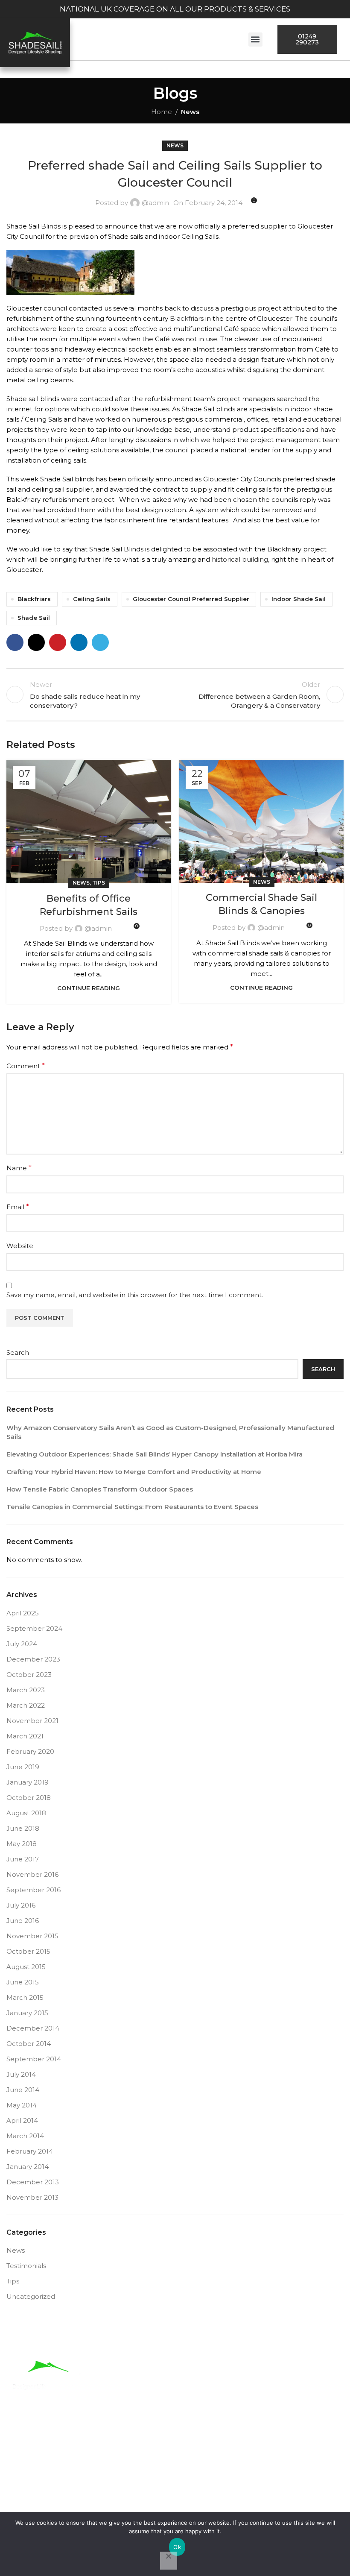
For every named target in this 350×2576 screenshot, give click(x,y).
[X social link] (36, 642)
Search (18, 1352)
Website (20, 1246)
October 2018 (29, 1798)
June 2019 (23, 1767)
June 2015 (23, 1982)
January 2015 (27, 2013)
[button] (255, 40)
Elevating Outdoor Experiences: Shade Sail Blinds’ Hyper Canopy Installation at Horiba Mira (155, 1454)
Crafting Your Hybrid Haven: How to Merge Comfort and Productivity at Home (134, 1472)
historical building (240, 559)
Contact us (220, 2492)
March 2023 (26, 1690)
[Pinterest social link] (58, 642)
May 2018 (22, 1844)
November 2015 (32, 1936)
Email (18, 1207)
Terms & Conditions (143, 2492)
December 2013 (33, 2182)
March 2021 (25, 1736)
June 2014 (23, 2090)
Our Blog (201, 2472)
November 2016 (32, 1874)
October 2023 (29, 1675)
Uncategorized (31, 2296)
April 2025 (23, 1613)
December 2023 (33, 1659)
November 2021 (32, 1721)
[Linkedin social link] (79, 642)
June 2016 (23, 1921)
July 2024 (22, 1644)
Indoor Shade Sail (299, 599)
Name (19, 1168)
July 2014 (21, 2074)
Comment (26, 1066)
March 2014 (25, 2136)
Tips (99, 883)
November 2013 (32, 2197)
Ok (177, 2547)
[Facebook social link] (15, 642)
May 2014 (22, 2105)
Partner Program (271, 2472)
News (190, 112)
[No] (169, 2561)
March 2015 (25, 1997)
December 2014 (33, 2028)
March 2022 (26, 1705)
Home (162, 112)
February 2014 (30, 2151)
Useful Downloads (130, 2472)
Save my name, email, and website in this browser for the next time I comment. (135, 1295)
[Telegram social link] (100, 642)
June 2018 (23, 1828)
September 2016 (34, 1890)
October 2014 (29, 2044)
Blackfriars (187, 318)
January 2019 (28, 1782)
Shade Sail (34, 618)
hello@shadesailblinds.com (219, 2394)
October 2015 (28, 1951)
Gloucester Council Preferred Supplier (191, 599)
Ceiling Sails (92, 599)
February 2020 (30, 1751)
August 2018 (26, 1813)
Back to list (175, 695)
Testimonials (26, 2266)
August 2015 (26, 1967)
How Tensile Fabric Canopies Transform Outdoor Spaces (100, 1489)
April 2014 (22, 2120)
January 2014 (28, 2167)
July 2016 (21, 1905)
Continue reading (89, 988)
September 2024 (34, 1628)
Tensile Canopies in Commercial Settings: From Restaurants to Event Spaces (132, 1507)
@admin (155, 203)
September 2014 (34, 2059)
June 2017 (23, 1859)
